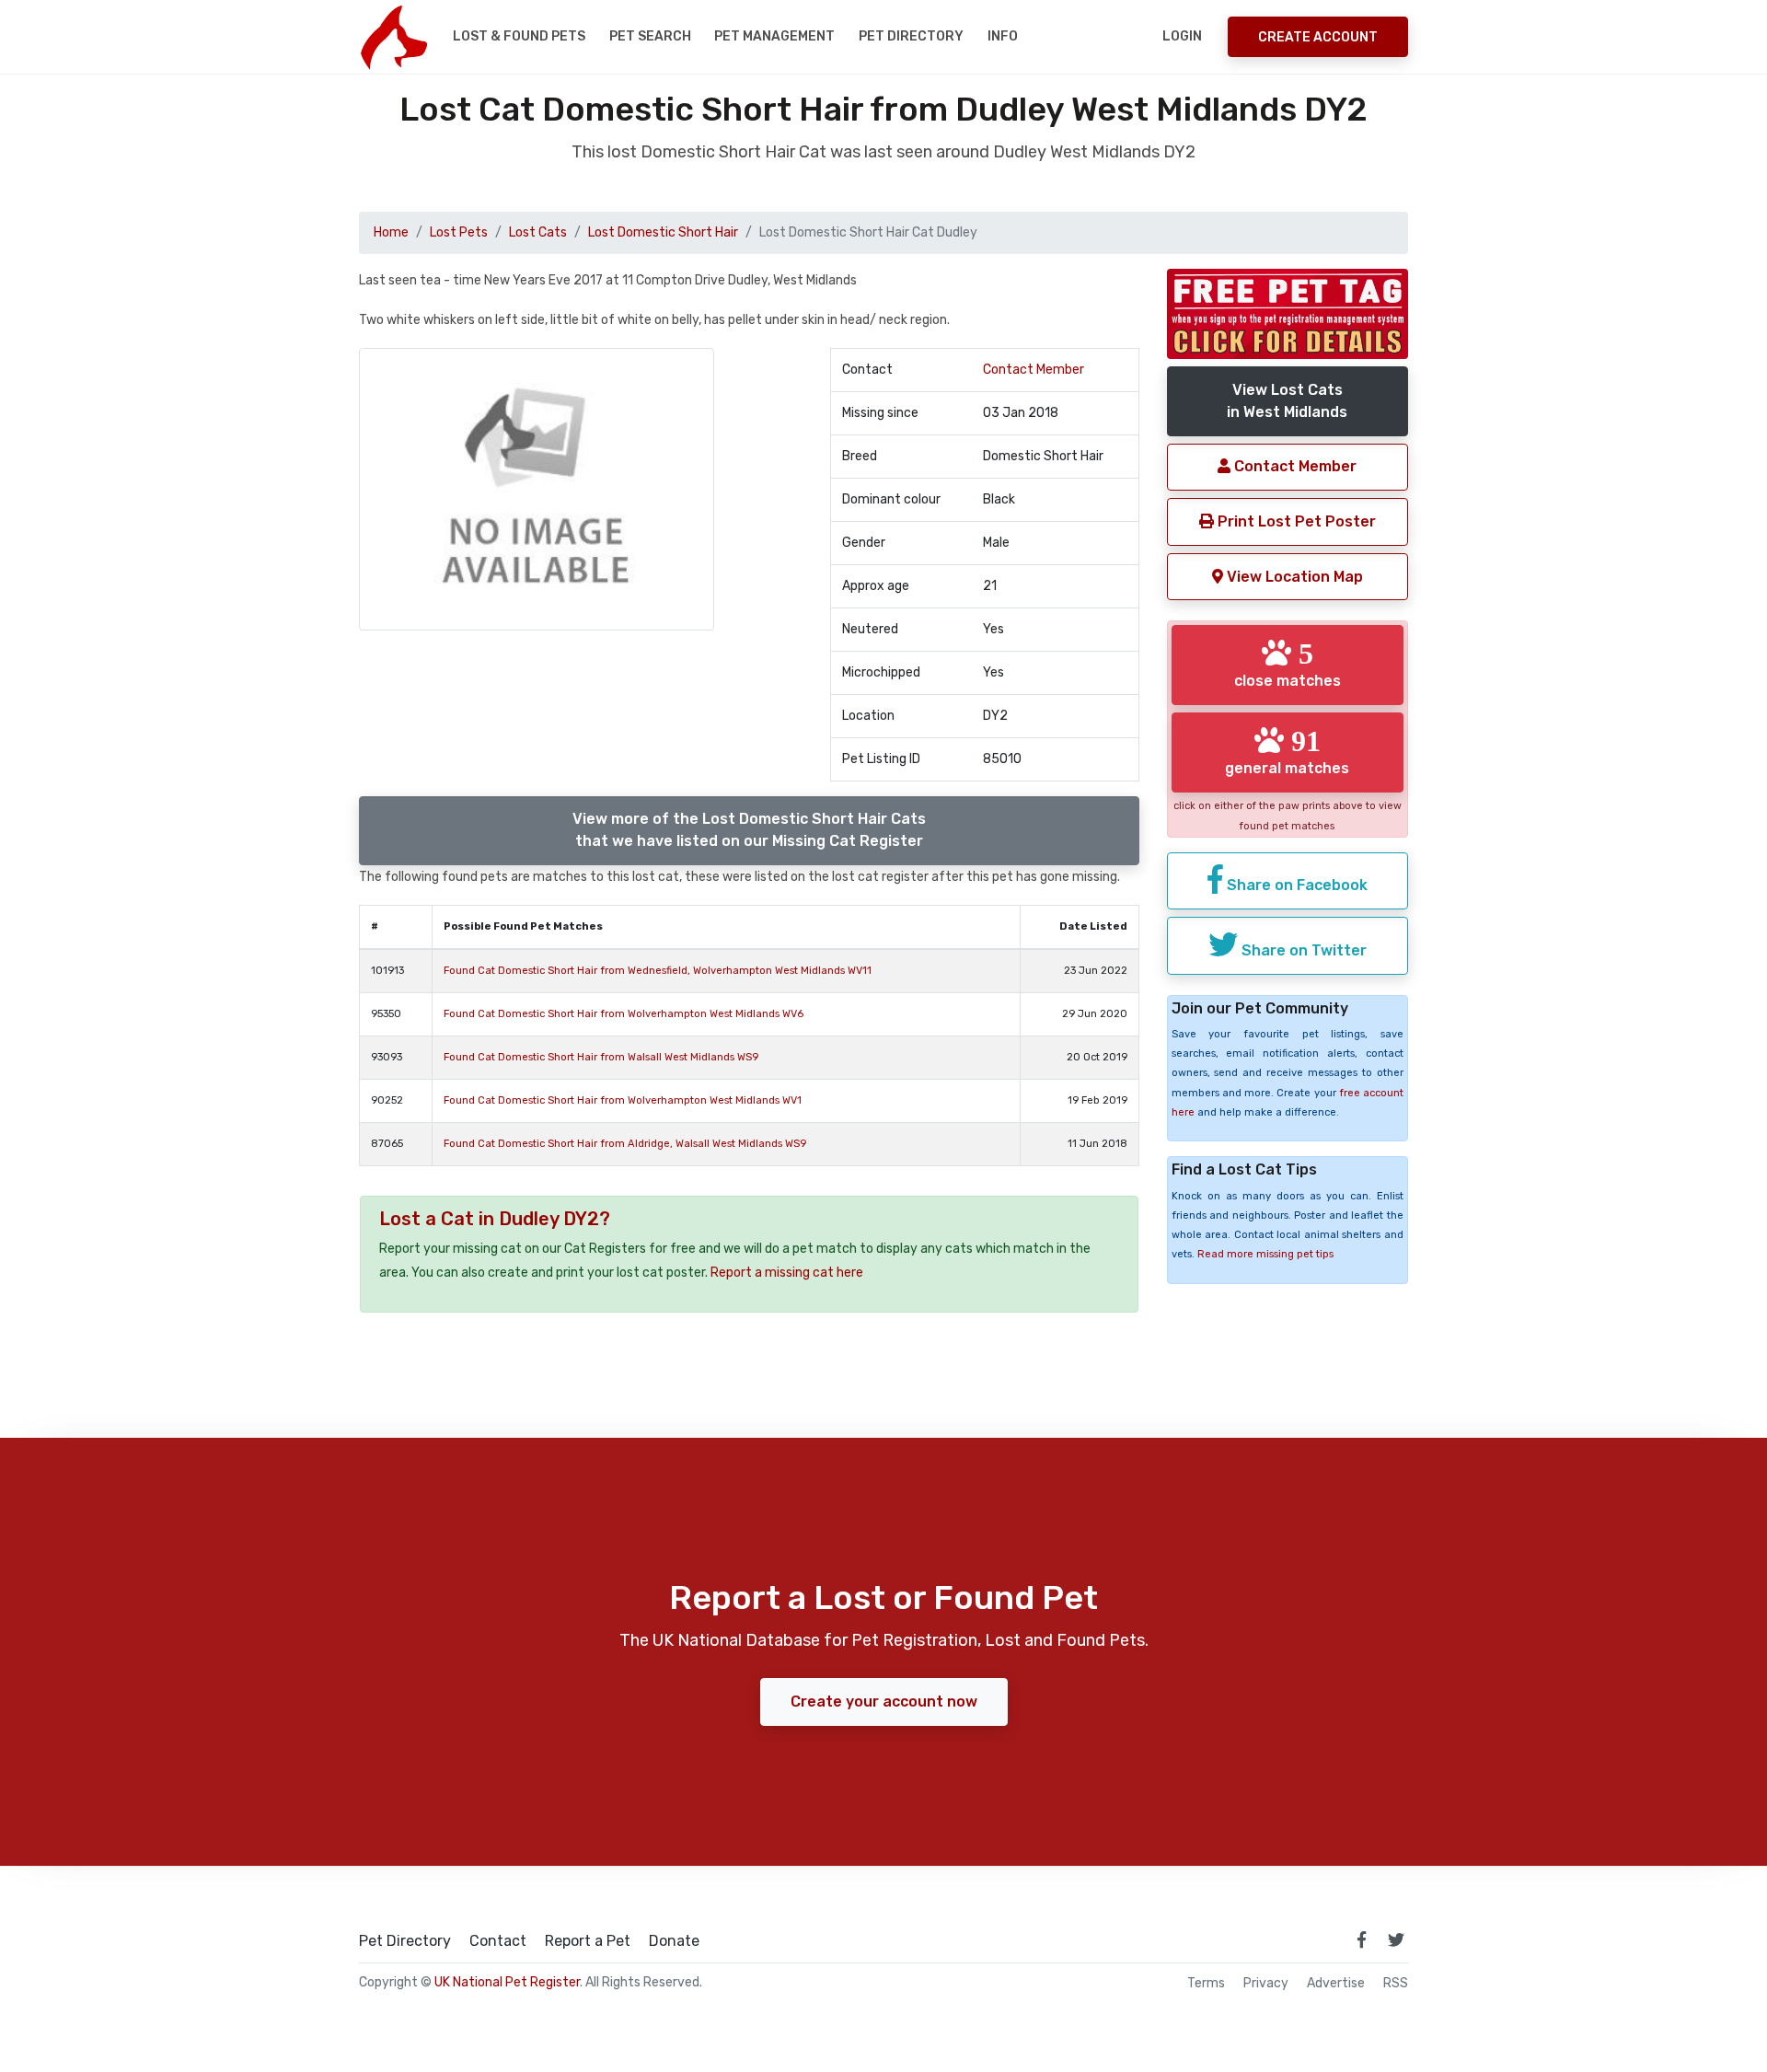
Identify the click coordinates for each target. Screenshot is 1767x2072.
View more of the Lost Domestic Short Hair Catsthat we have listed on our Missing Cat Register (749, 830)
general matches (1287, 751)
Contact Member (1034, 370)
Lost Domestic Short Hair (663, 232)
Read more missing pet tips (1265, 1254)
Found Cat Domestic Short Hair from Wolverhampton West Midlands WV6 (624, 1014)
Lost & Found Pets (519, 36)
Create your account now (884, 1702)
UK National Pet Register (507, 1982)
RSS (1396, 1984)
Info (1003, 36)
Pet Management (774, 36)
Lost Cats (538, 232)
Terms (1206, 1984)
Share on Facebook (1295, 885)
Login (1182, 36)
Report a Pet (588, 1941)
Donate (674, 1941)
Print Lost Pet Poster (1295, 521)
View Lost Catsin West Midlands (1287, 401)
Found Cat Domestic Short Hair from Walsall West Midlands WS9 (601, 1057)
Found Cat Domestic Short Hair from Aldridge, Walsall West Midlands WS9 (625, 1144)
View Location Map (1293, 577)
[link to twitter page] (1396, 1939)
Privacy (1266, 1984)
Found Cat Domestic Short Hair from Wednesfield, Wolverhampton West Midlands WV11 (658, 971)
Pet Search (650, 36)
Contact (498, 1941)
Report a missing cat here (787, 1273)
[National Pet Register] (393, 37)
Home (391, 232)
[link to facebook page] (1361, 1939)
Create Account (1318, 37)
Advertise (1336, 1984)
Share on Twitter (1302, 950)
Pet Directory (911, 36)
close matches (1288, 664)
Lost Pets (459, 232)
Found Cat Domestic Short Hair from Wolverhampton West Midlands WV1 (623, 1100)
